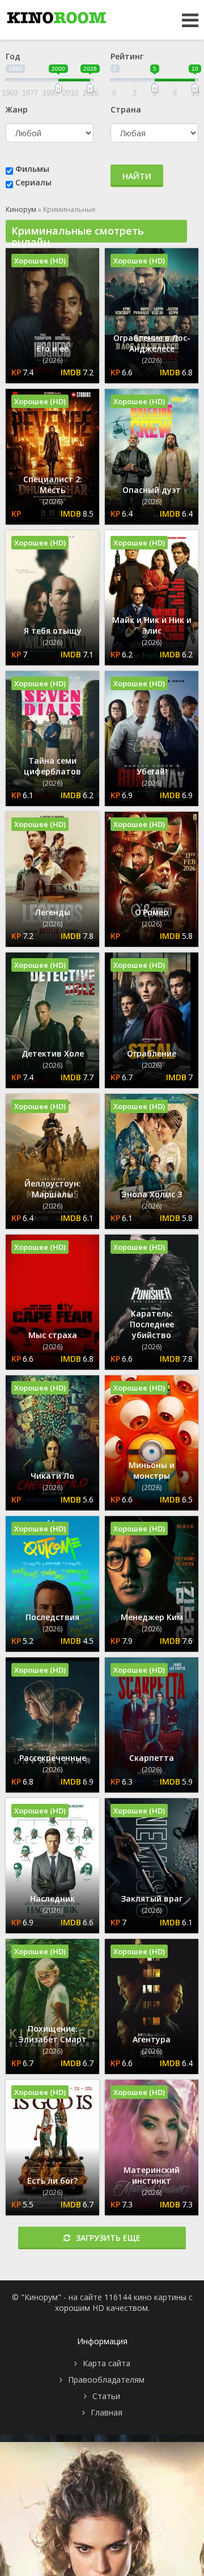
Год (13, 56)
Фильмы (32, 169)
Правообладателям (106, 2380)
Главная (107, 2412)
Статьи (106, 2396)
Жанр (17, 109)
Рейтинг (127, 56)
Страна (126, 109)
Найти (137, 176)
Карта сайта (107, 2363)
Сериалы (33, 182)
